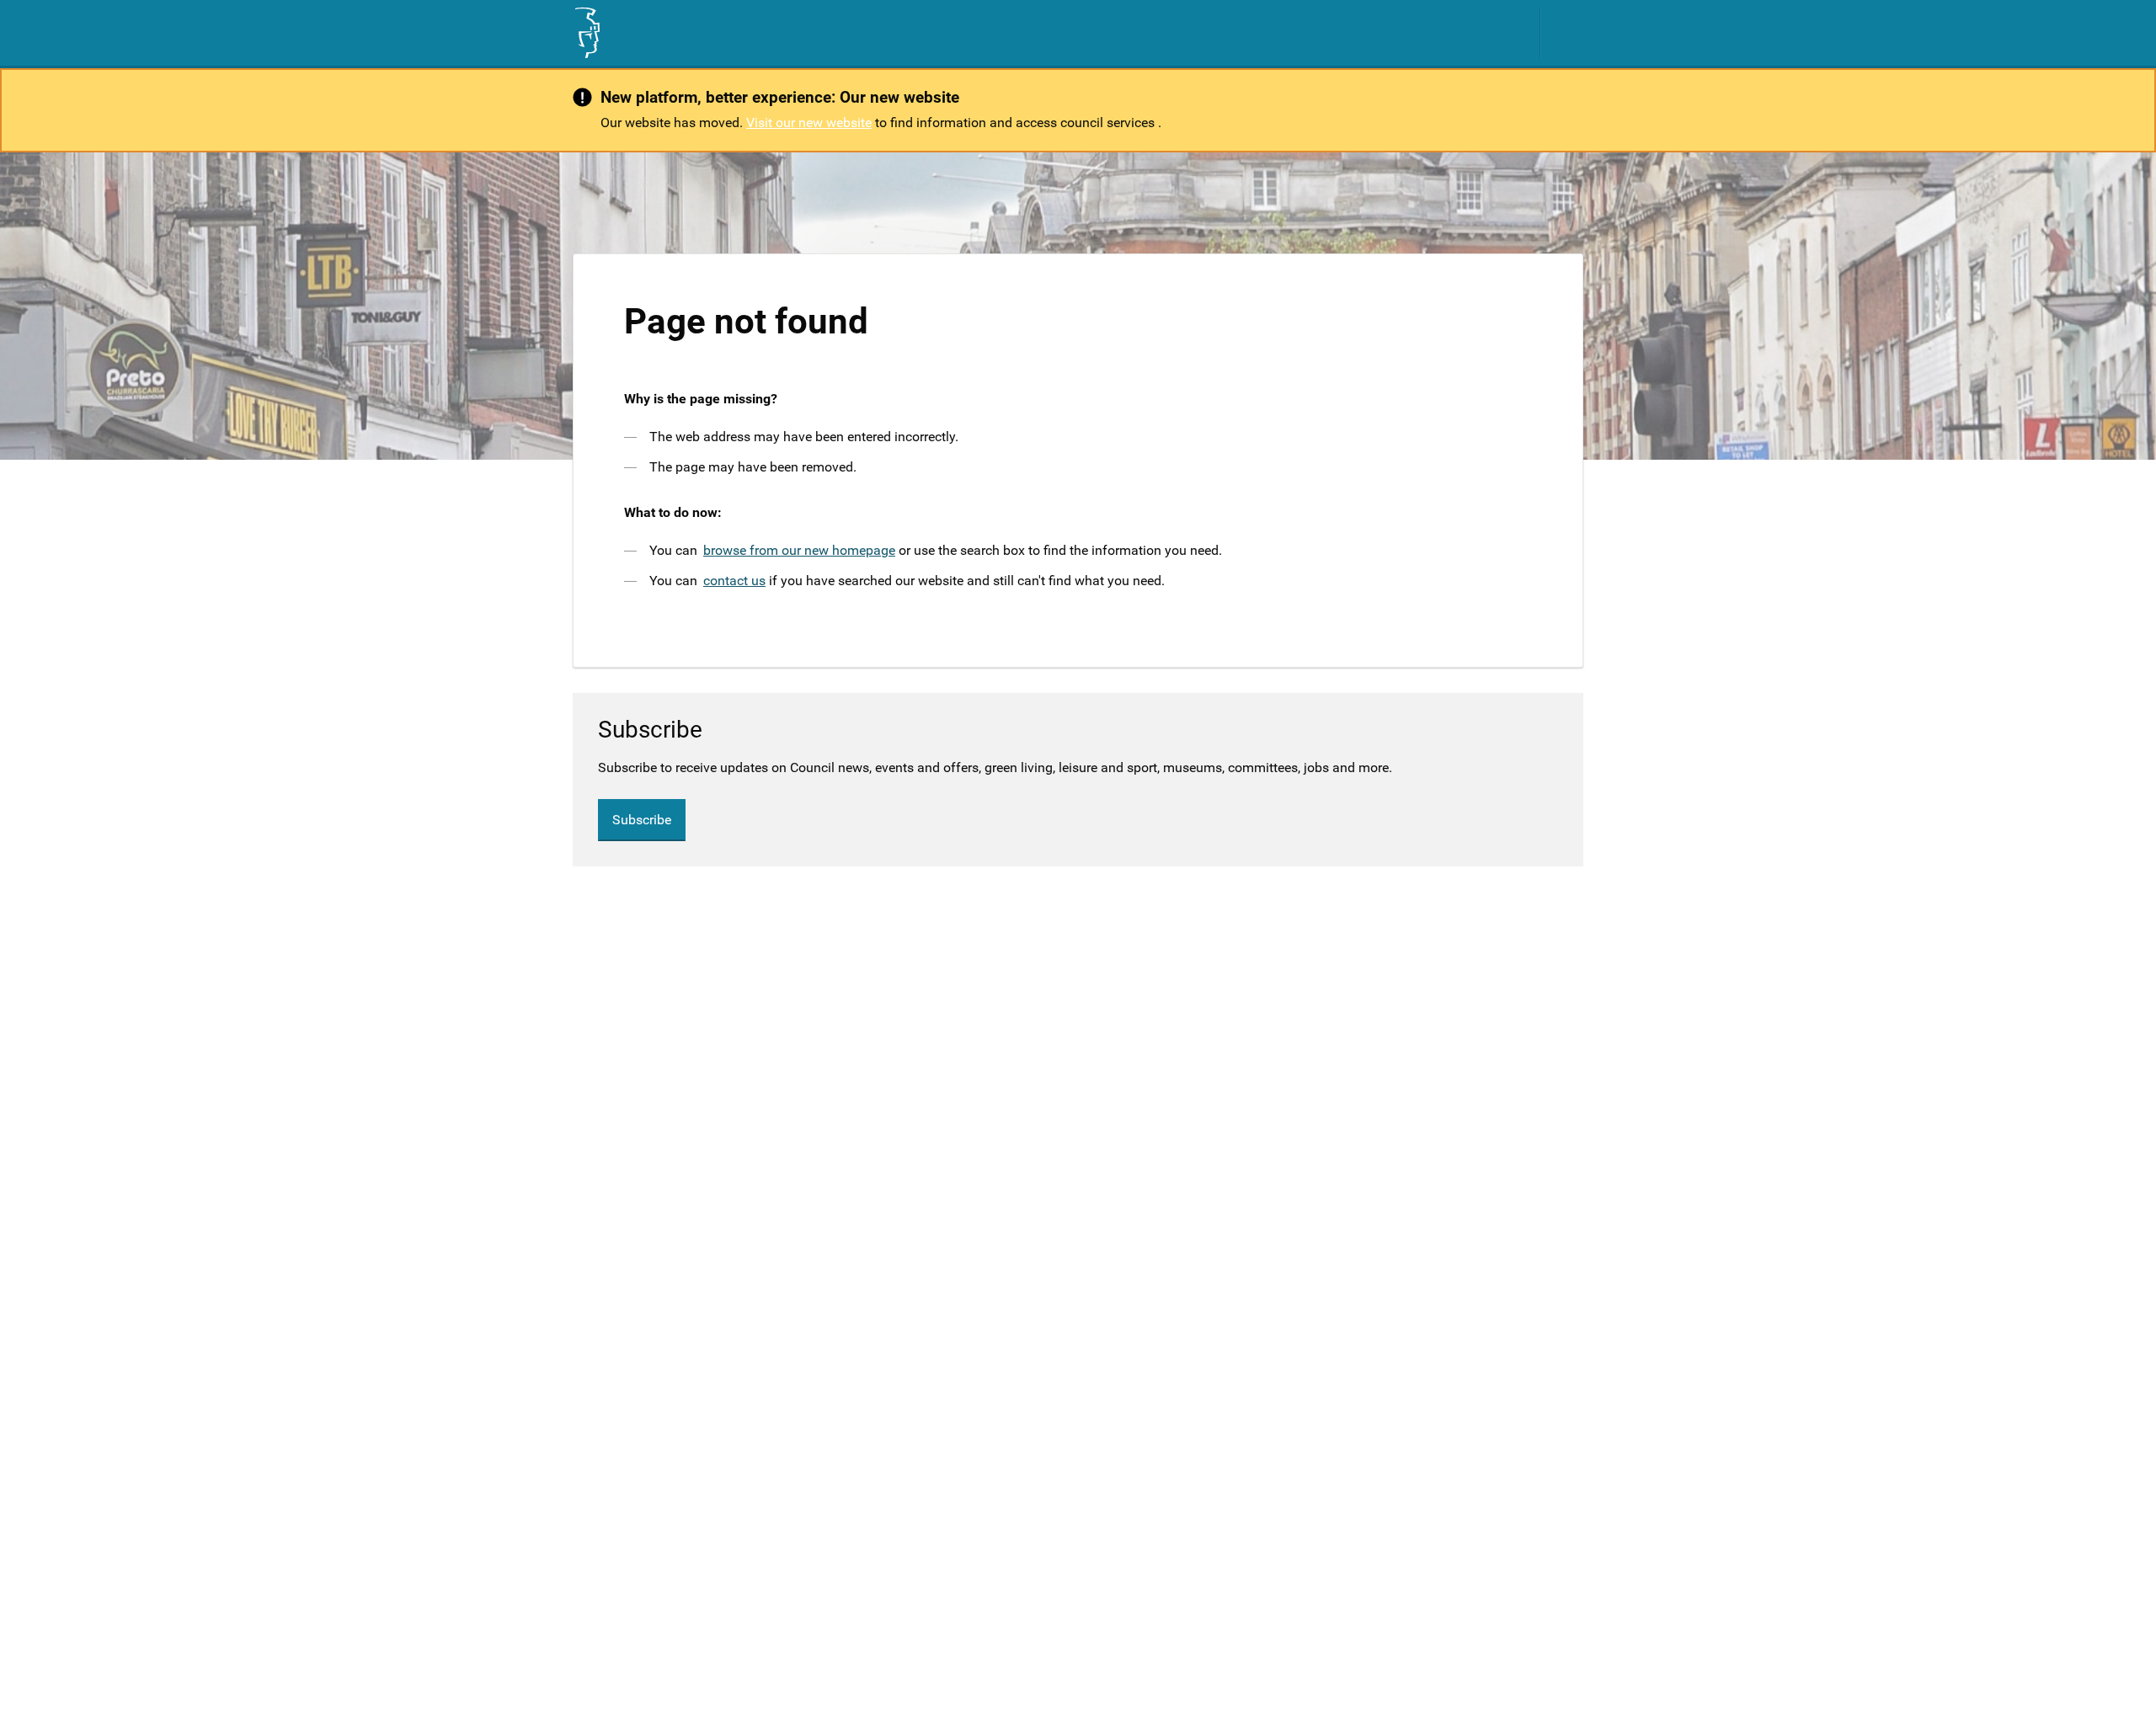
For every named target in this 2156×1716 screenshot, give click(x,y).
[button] (1571, 33)
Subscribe (642, 820)
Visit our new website (809, 123)
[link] (586, 33)
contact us (734, 581)
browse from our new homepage (799, 550)
